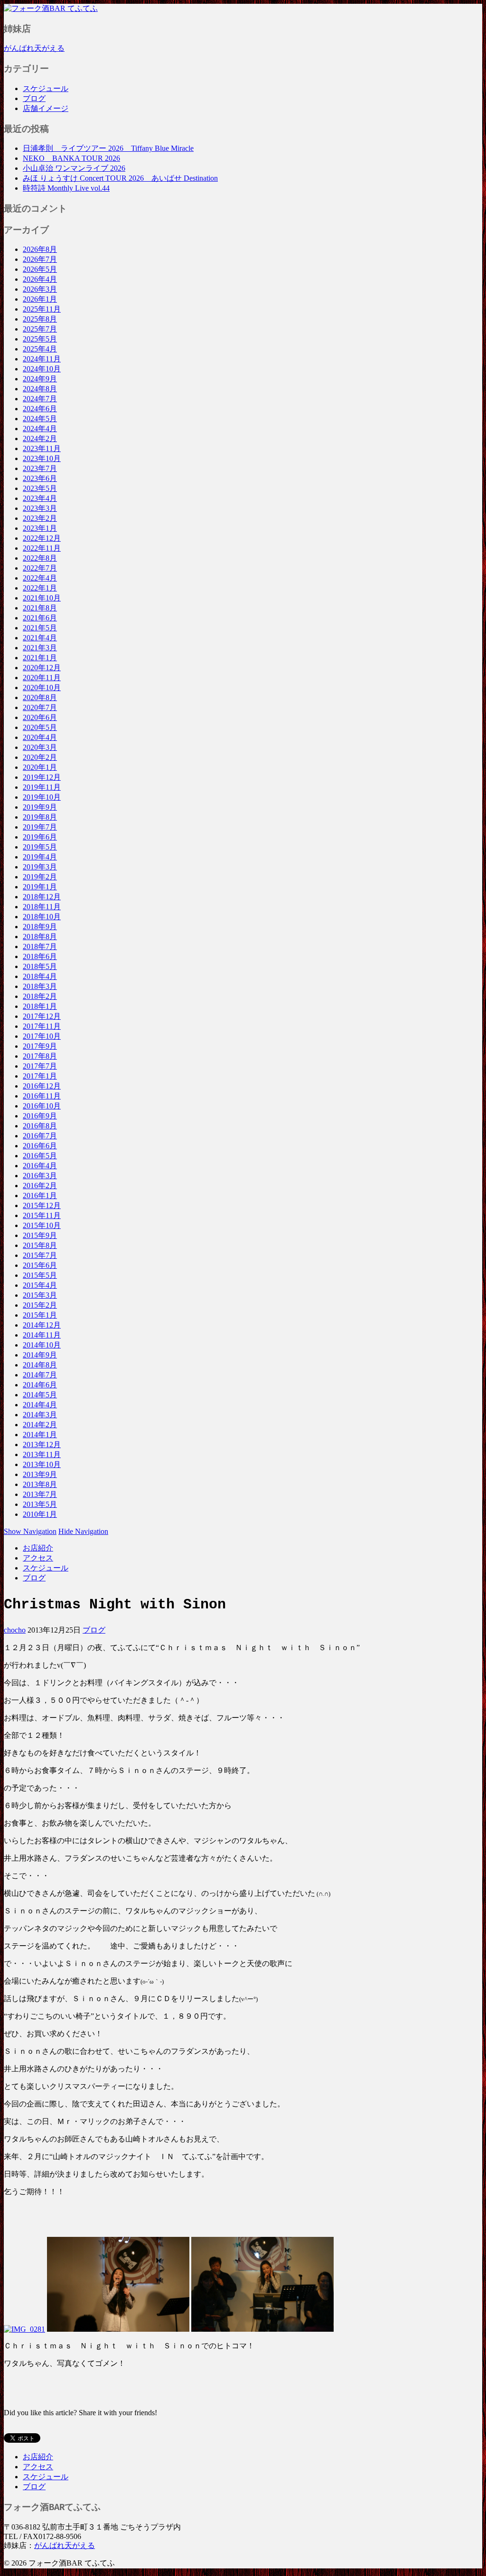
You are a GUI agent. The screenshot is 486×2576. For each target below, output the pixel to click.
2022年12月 (42, 538)
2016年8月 (40, 1126)
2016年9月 (40, 1116)
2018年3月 (40, 986)
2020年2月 (40, 757)
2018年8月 (40, 937)
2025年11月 (42, 309)
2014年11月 (42, 1335)
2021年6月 (40, 618)
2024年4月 (40, 429)
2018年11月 (42, 907)
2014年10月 (42, 1345)
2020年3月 (40, 747)
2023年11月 (42, 448)
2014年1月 (40, 1435)
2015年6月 (40, 1265)
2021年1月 (40, 658)
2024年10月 (42, 369)
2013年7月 (40, 1494)
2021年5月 (40, 628)
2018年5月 (40, 966)
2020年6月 (40, 717)
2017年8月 (40, 1056)
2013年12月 (42, 1445)
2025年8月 (40, 319)
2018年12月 (42, 897)
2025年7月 (40, 329)
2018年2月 (40, 996)
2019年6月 (40, 837)
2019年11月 (42, 787)
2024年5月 (40, 419)
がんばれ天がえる (34, 48)
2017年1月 (40, 1076)
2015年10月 (42, 1225)
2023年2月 (40, 518)
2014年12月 (42, 1325)
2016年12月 (42, 1086)
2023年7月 (40, 468)
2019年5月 (40, 847)
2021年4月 (40, 638)
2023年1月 (40, 528)
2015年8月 (40, 1245)
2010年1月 (40, 1514)
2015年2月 (40, 1305)
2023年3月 (40, 508)
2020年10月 (42, 688)
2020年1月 (40, 767)
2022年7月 (40, 568)
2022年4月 (40, 578)
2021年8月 (40, 608)
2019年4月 (40, 857)
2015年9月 (40, 1235)
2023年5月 (40, 488)
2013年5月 (40, 1504)
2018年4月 (40, 976)
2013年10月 (42, 1464)
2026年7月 (40, 259)
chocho (15, 1630)
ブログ (34, 98)
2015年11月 (42, 1215)
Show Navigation (30, 1531)
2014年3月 (40, 1415)
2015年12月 (42, 1205)
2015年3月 (40, 1295)
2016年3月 (40, 1176)
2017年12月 (42, 1016)
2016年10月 (42, 1106)
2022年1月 (40, 588)
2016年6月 (40, 1146)
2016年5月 (40, 1156)
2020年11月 (42, 678)
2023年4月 (40, 498)
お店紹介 (38, 1548)
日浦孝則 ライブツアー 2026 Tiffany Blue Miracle (108, 148)
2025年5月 (40, 339)
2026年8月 (40, 249)
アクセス (38, 1558)
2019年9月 (40, 807)
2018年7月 (40, 946)
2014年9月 (40, 1355)
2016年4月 (40, 1166)
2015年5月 (40, 1275)
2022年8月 (40, 558)
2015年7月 (40, 1255)
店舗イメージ (46, 108)
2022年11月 (42, 548)
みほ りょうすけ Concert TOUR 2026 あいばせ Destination (120, 178)
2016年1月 (40, 1196)
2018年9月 (40, 927)
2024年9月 (40, 379)
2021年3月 (40, 648)
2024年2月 (40, 439)
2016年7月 (40, 1136)
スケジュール (46, 88)
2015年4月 (40, 1285)
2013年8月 (40, 1484)
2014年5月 (40, 1395)
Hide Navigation (83, 1531)
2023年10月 (42, 458)
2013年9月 (40, 1474)
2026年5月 (40, 269)
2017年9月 (40, 1046)
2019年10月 (42, 797)
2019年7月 (40, 827)
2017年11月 (42, 1026)
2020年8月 (40, 697)
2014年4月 (40, 1405)
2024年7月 (40, 399)
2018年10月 (42, 917)
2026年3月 (40, 289)
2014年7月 (40, 1375)
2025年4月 (40, 349)
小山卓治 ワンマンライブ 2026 (74, 168)
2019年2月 (40, 877)
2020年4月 (40, 737)
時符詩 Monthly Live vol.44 (66, 188)
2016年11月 (42, 1096)
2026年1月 (40, 299)
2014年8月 (40, 1365)
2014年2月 (40, 1425)
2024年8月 (40, 389)
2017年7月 (40, 1066)
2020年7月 (40, 707)
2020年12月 (42, 668)
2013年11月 (42, 1454)
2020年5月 (40, 727)
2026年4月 (40, 279)
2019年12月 (42, 777)
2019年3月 (40, 867)
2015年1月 (40, 1315)
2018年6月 (40, 956)
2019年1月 (40, 887)
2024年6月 (40, 409)
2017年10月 (42, 1036)
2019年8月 (40, 817)
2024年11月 (42, 359)
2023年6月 (40, 478)
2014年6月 (40, 1385)
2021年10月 (42, 598)
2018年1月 (40, 1006)
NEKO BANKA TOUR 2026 (71, 158)
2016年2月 (40, 1186)
